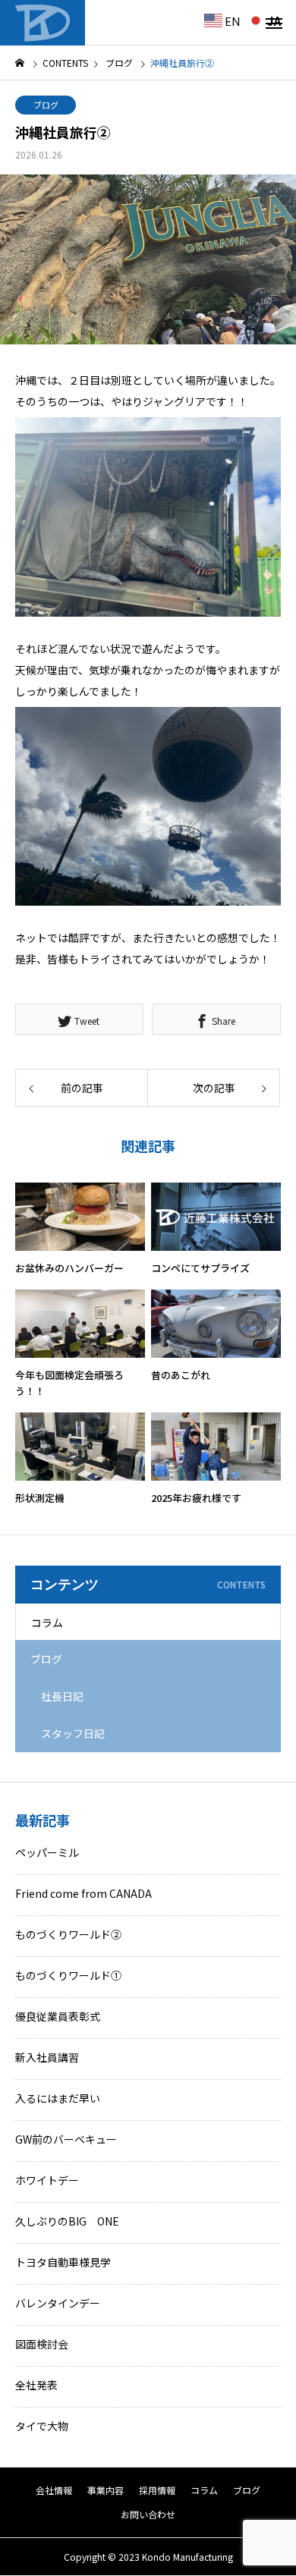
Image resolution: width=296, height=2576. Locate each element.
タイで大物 (42, 2426)
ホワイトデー (47, 2180)
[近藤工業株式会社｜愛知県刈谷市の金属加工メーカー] (43, 23)
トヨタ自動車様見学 (63, 2262)
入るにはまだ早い (58, 2098)
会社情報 (54, 2490)
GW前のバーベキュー (66, 2139)
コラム (47, 1623)
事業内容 (105, 2490)
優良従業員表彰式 (58, 2016)
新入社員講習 (47, 2057)
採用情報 (157, 2490)
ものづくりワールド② (68, 1934)
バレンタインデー (58, 2303)
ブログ (46, 105)
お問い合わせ (148, 2514)
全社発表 (36, 2385)
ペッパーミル (47, 1852)
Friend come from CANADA (83, 1893)
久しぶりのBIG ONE (67, 2221)
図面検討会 (42, 2344)
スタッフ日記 (73, 1733)
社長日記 (62, 1696)
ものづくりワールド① (68, 1975)
